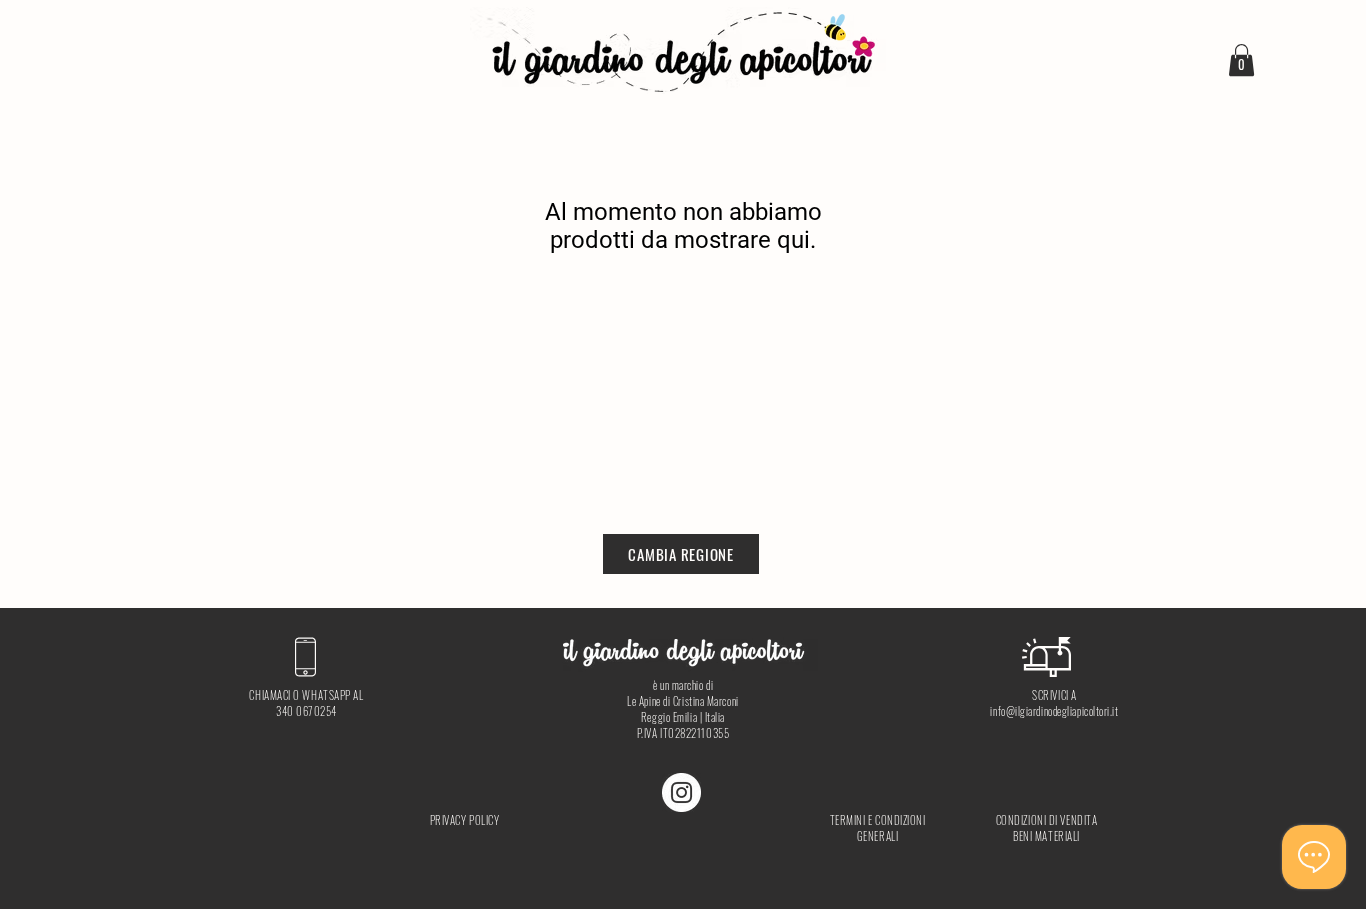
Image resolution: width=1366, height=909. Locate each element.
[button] (1241, 60)
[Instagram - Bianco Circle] (681, 792)
